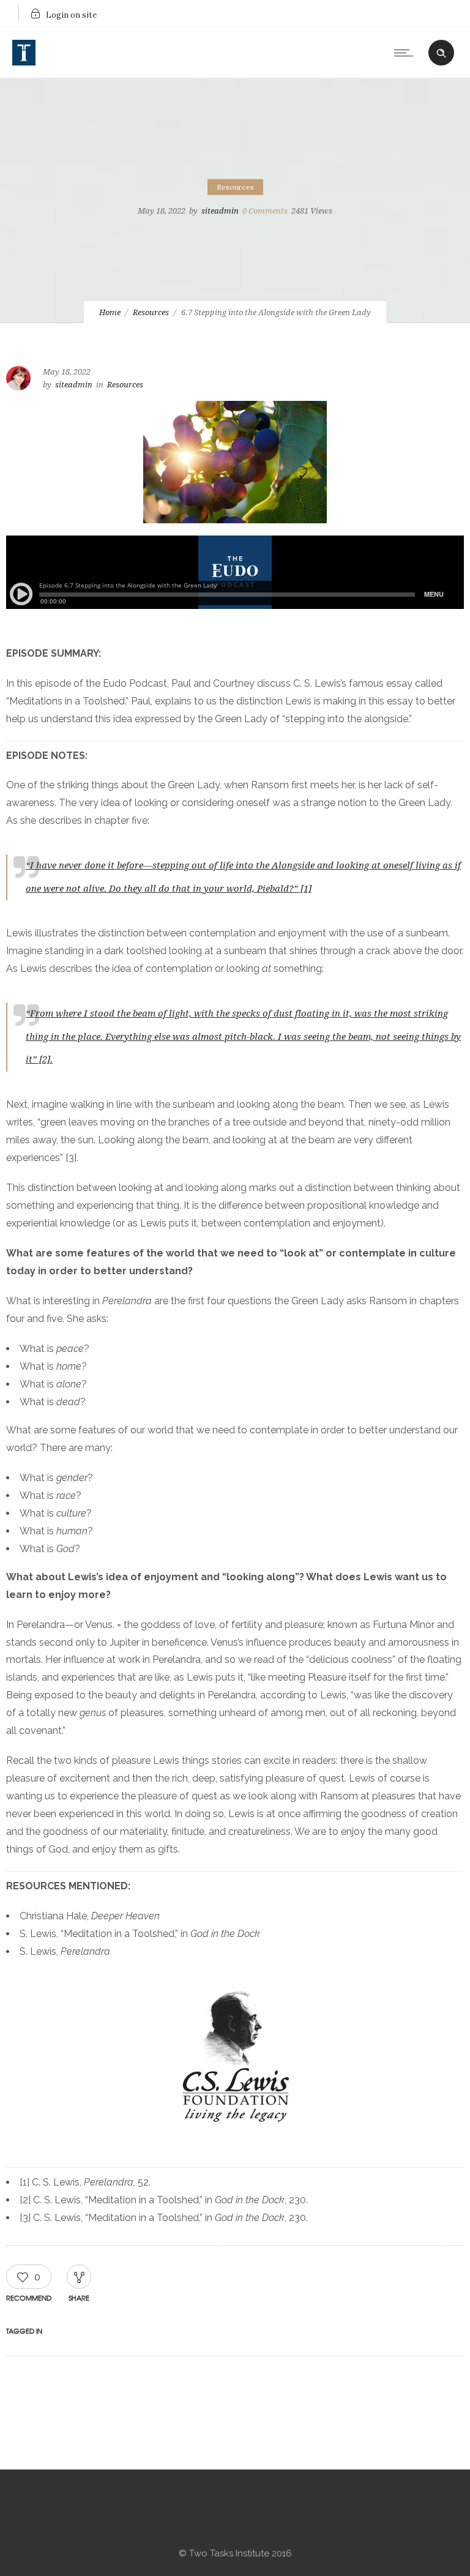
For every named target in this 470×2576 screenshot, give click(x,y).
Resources (151, 312)
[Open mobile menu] (406, 53)
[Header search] (441, 51)
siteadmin (220, 211)
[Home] (24, 62)
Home (110, 312)
